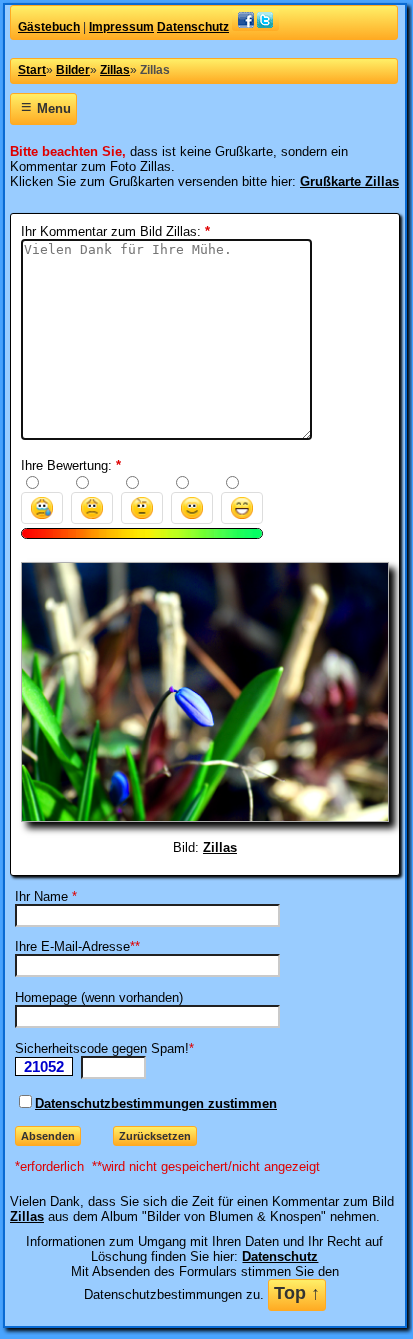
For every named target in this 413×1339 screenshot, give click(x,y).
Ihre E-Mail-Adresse (72, 946)
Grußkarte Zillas (349, 181)
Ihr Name (41, 896)
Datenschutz (280, 1256)
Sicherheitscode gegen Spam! (102, 1048)
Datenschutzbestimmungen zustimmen (156, 1103)
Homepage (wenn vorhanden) (99, 997)
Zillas (220, 847)
